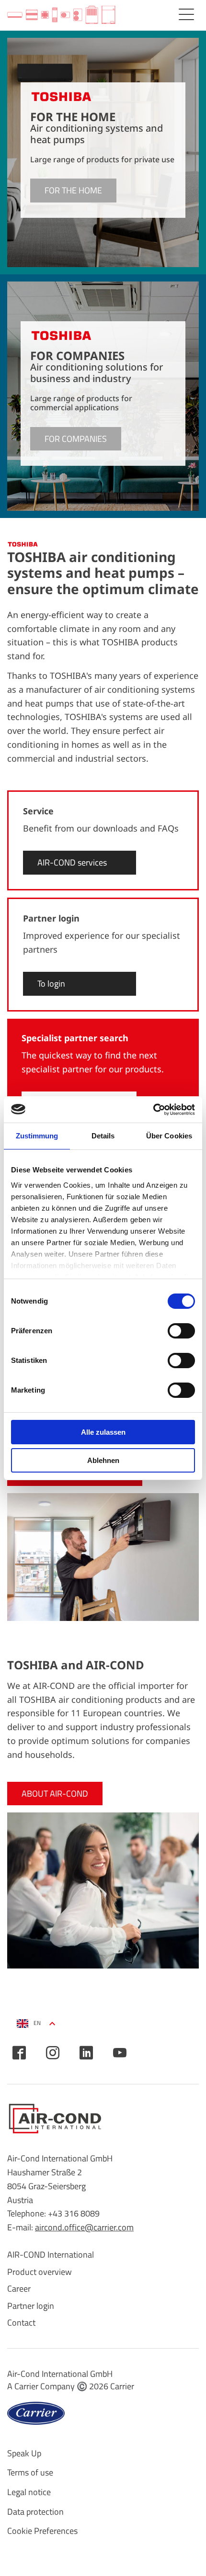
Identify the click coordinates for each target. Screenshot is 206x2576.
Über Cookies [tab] (169, 1136)
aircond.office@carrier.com (84, 2227)
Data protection (35, 2512)
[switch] (181, 1331)
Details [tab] (103, 1136)
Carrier (122, 2386)
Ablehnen (103, 1460)
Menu (186, 14)
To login (51, 984)
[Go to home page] (61, 15)
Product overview (40, 2272)
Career (19, 2289)
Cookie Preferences (42, 2531)
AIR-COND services (72, 862)
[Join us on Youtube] (120, 2053)
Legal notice (29, 2492)
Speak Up (24, 2453)
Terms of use (30, 2472)
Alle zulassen (103, 1432)
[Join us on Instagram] (53, 2053)
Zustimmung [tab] (37, 1136)
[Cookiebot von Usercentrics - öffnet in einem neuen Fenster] (153, 1110)
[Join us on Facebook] (19, 2053)
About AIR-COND (55, 1794)
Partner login (31, 2306)
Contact (21, 2323)
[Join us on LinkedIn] (86, 2053)
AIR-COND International (51, 2255)
